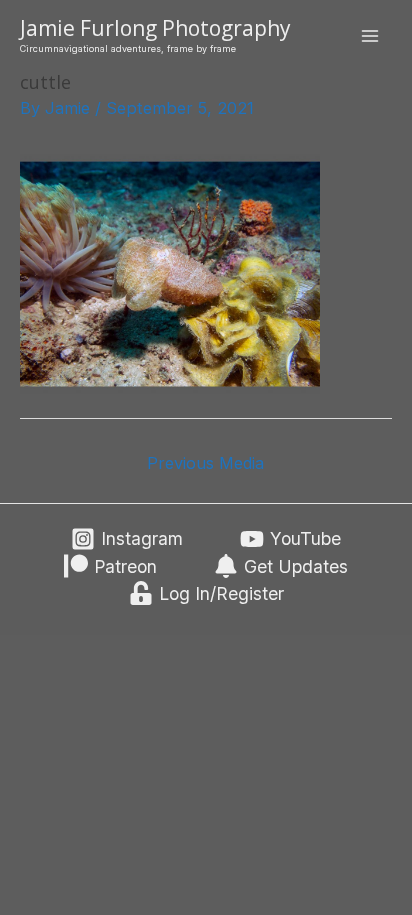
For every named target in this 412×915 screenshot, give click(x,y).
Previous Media (205, 463)
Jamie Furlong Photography (155, 28)
